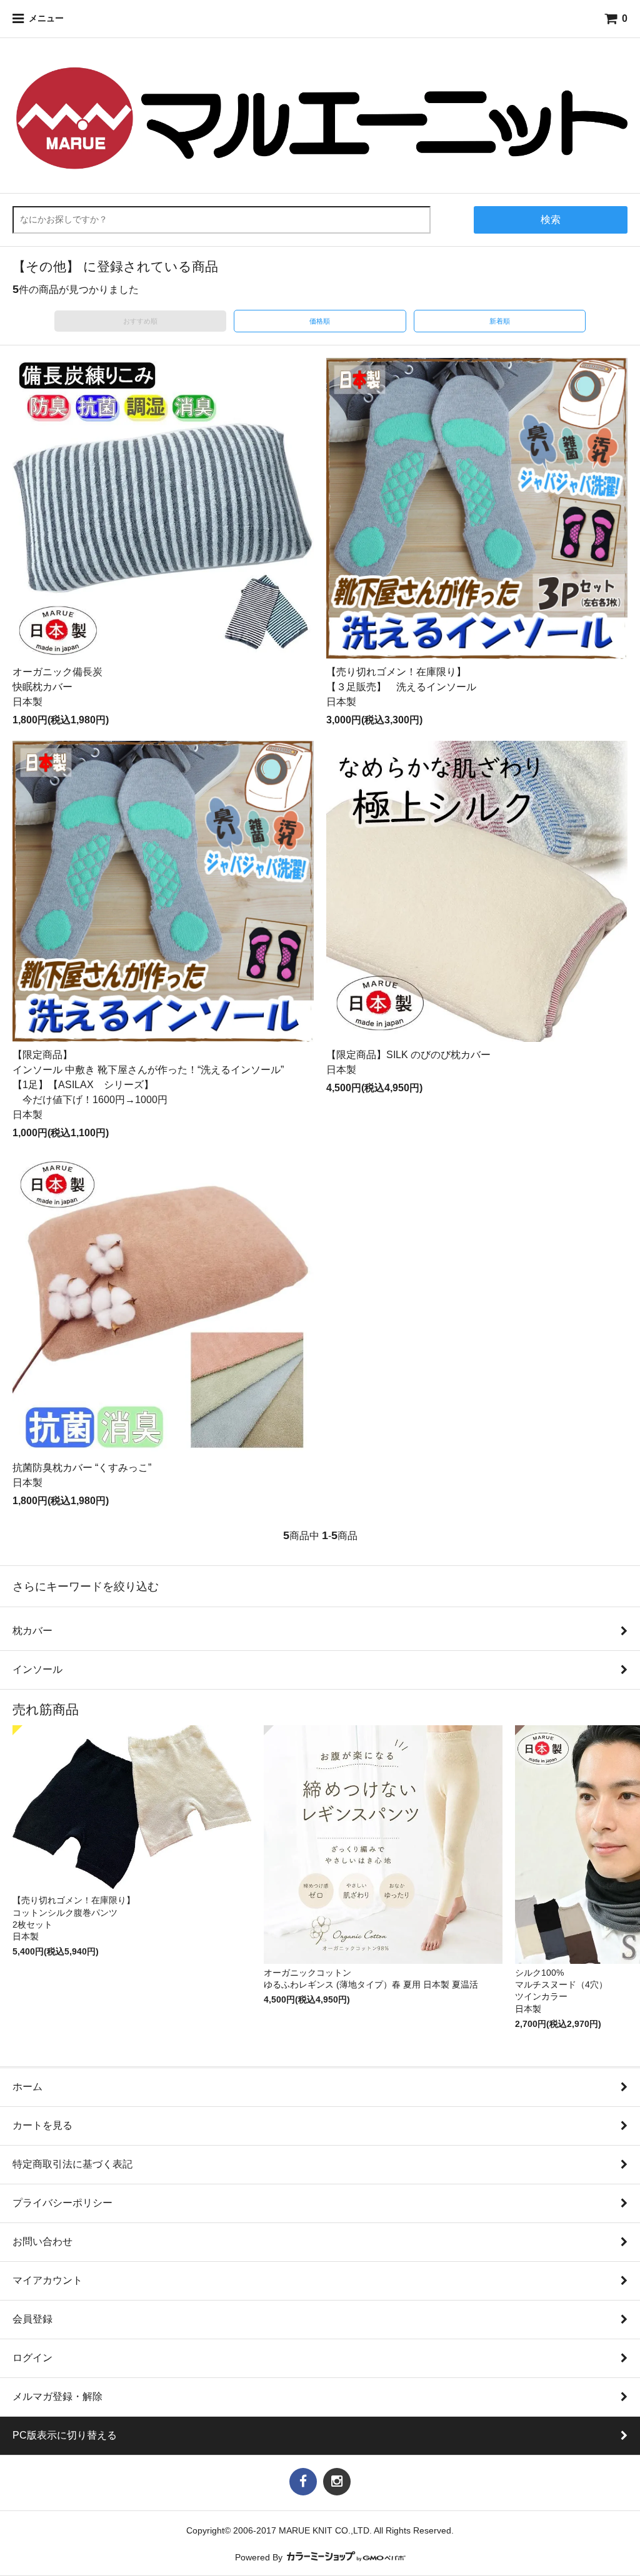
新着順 (500, 321)
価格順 (320, 321)
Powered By (260, 2558)
